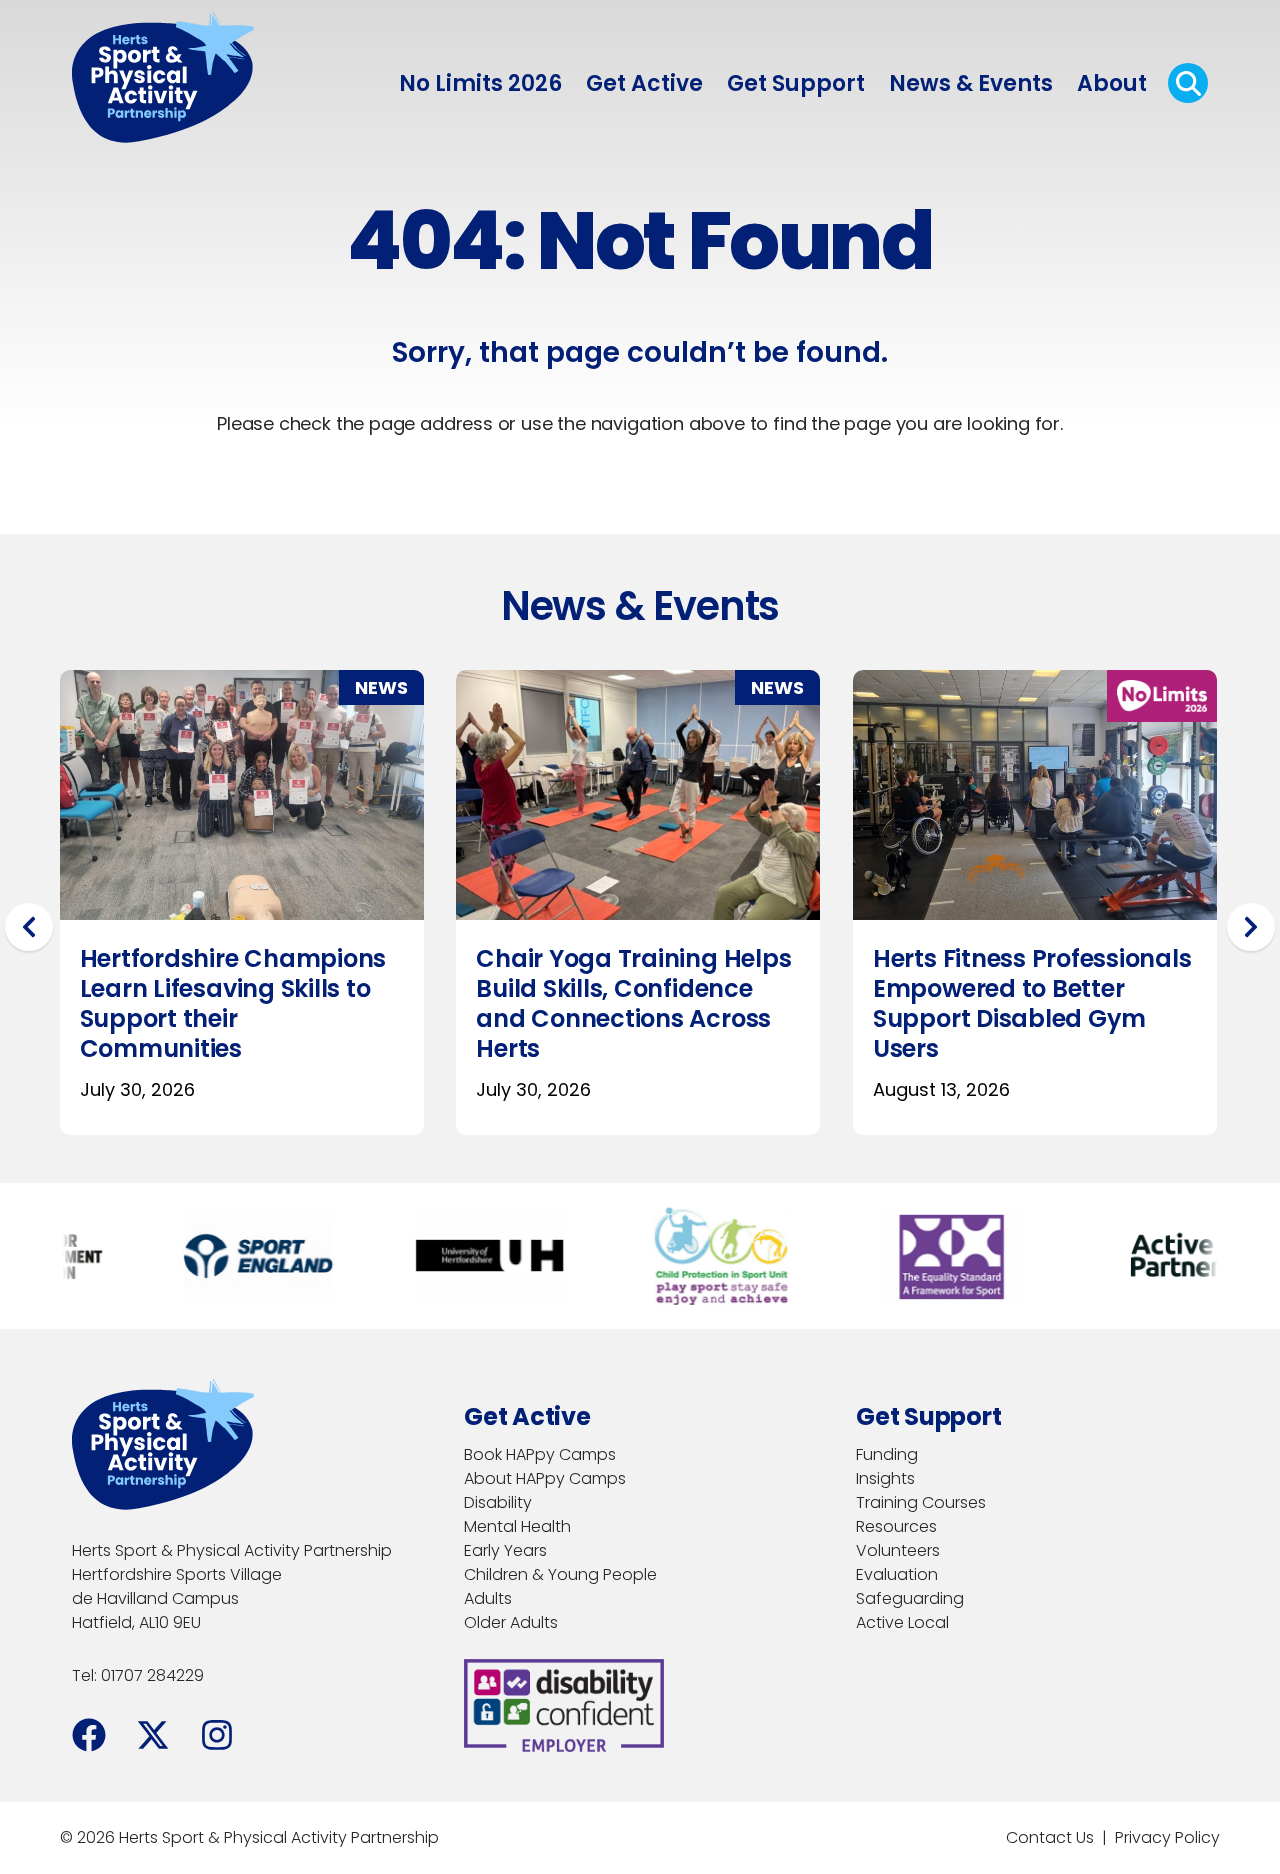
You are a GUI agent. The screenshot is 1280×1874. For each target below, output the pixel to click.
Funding (887, 1454)
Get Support (796, 83)
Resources (896, 1526)
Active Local (902, 1622)
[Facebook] (89, 1735)
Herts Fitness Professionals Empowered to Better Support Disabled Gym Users (636, 1004)
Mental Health (517, 1526)
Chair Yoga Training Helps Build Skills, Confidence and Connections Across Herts (237, 1004)
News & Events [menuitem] (971, 83)
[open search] (1188, 83)
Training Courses (921, 1502)
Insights (885, 1478)
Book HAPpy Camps (540, 1454)
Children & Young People (560, 1574)
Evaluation (897, 1574)
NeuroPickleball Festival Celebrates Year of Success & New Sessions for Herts (1018, 1004)
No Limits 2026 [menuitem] (480, 83)
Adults (488, 1598)
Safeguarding (910, 1598)
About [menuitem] (1112, 83)
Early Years (505, 1550)
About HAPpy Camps (545, 1478)
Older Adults (511, 1622)
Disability (498, 1502)
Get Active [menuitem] (644, 83)
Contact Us (1050, 1837)
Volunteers (898, 1550)
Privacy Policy (1167, 1837)
